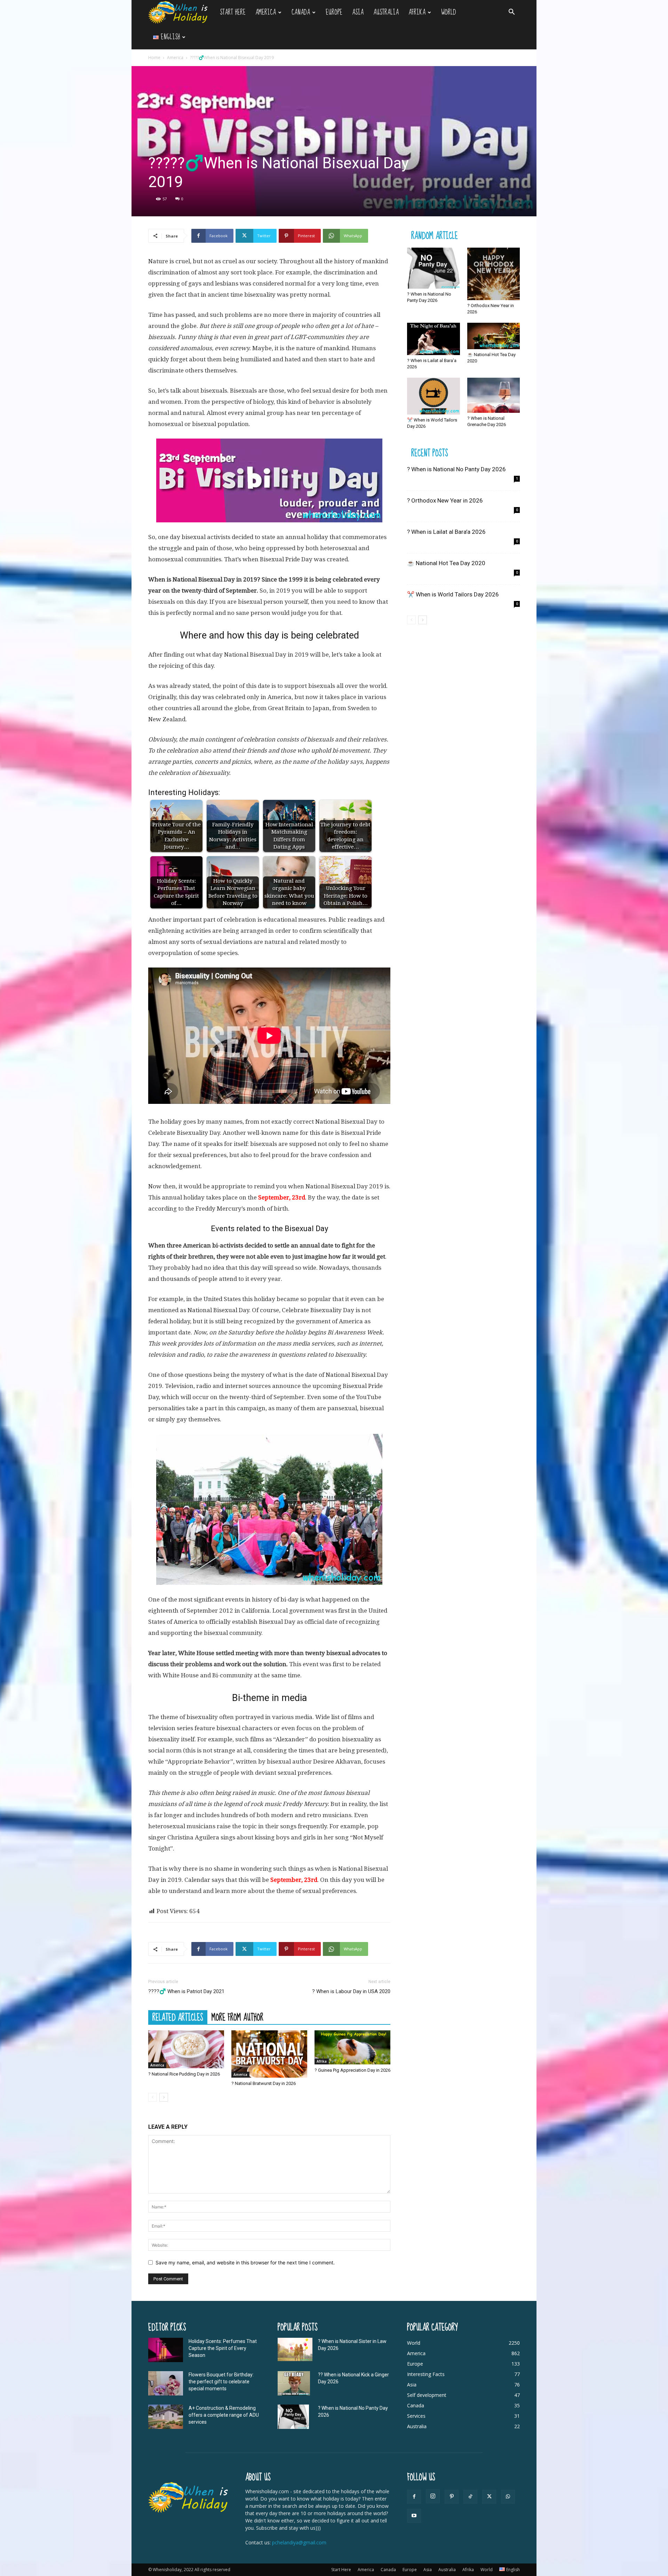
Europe (334, 12)
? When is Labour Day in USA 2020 (351, 1991)
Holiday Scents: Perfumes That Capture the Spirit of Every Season (223, 2348)
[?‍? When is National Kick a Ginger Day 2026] (294, 2383)
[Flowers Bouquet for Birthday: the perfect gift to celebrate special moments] (166, 2383)
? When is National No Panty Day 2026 (456, 469)
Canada (301, 12)
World (449, 12)
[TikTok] (470, 2497)
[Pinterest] (452, 2497)
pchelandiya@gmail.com (299, 2542)
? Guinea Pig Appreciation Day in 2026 (352, 2070)
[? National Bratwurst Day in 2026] (269, 2054)
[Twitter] (489, 2497)
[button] (511, 13)
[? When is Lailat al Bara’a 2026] (434, 339)
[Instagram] (433, 2496)
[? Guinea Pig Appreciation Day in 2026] (352, 2047)
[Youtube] (414, 2516)
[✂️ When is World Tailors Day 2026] (434, 396)
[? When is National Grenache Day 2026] (494, 395)
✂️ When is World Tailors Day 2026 (453, 594)
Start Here (233, 12)
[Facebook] (414, 2497)
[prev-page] (153, 2097)
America (266, 12)
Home (154, 58)
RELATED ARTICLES (178, 2017)
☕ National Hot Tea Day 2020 (446, 563)
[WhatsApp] (508, 2497)
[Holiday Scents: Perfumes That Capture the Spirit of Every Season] (166, 2350)
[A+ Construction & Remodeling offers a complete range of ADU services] (166, 2417)
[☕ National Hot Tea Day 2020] (494, 336)
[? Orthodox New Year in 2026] (494, 274)
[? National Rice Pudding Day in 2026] (186, 2049)
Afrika (417, 12)
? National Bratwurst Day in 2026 (264, 2083)
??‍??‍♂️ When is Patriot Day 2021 (186, 1991)
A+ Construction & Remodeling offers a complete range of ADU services (224, 2415)
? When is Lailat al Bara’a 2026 (446, 532)
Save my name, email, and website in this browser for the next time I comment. (245, 2262)
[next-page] (164, 2097)
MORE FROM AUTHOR (237, 2017)
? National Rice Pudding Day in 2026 (184, 2074)
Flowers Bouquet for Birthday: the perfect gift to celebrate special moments (221, 2382)
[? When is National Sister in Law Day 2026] (295, 2349)
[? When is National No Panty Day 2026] (434, 268)
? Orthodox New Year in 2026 (445, 500)
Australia (386, 12)
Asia (358, 12)
